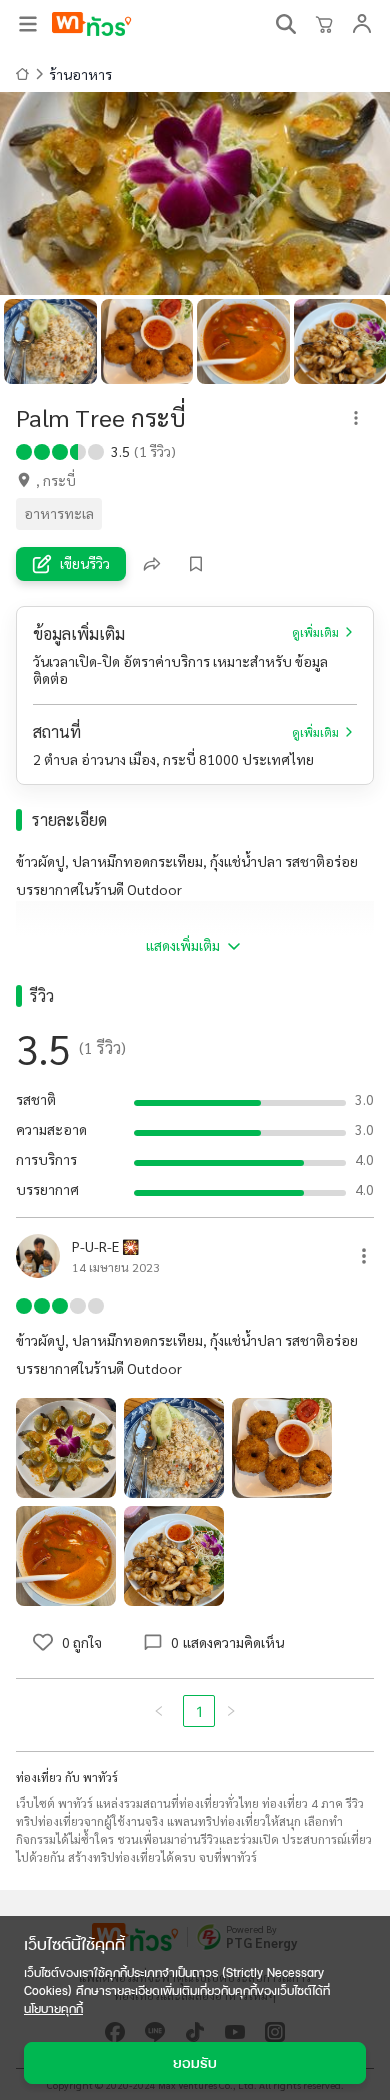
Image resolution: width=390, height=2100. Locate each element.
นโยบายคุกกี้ (53, 2008)
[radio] (24, 450)
